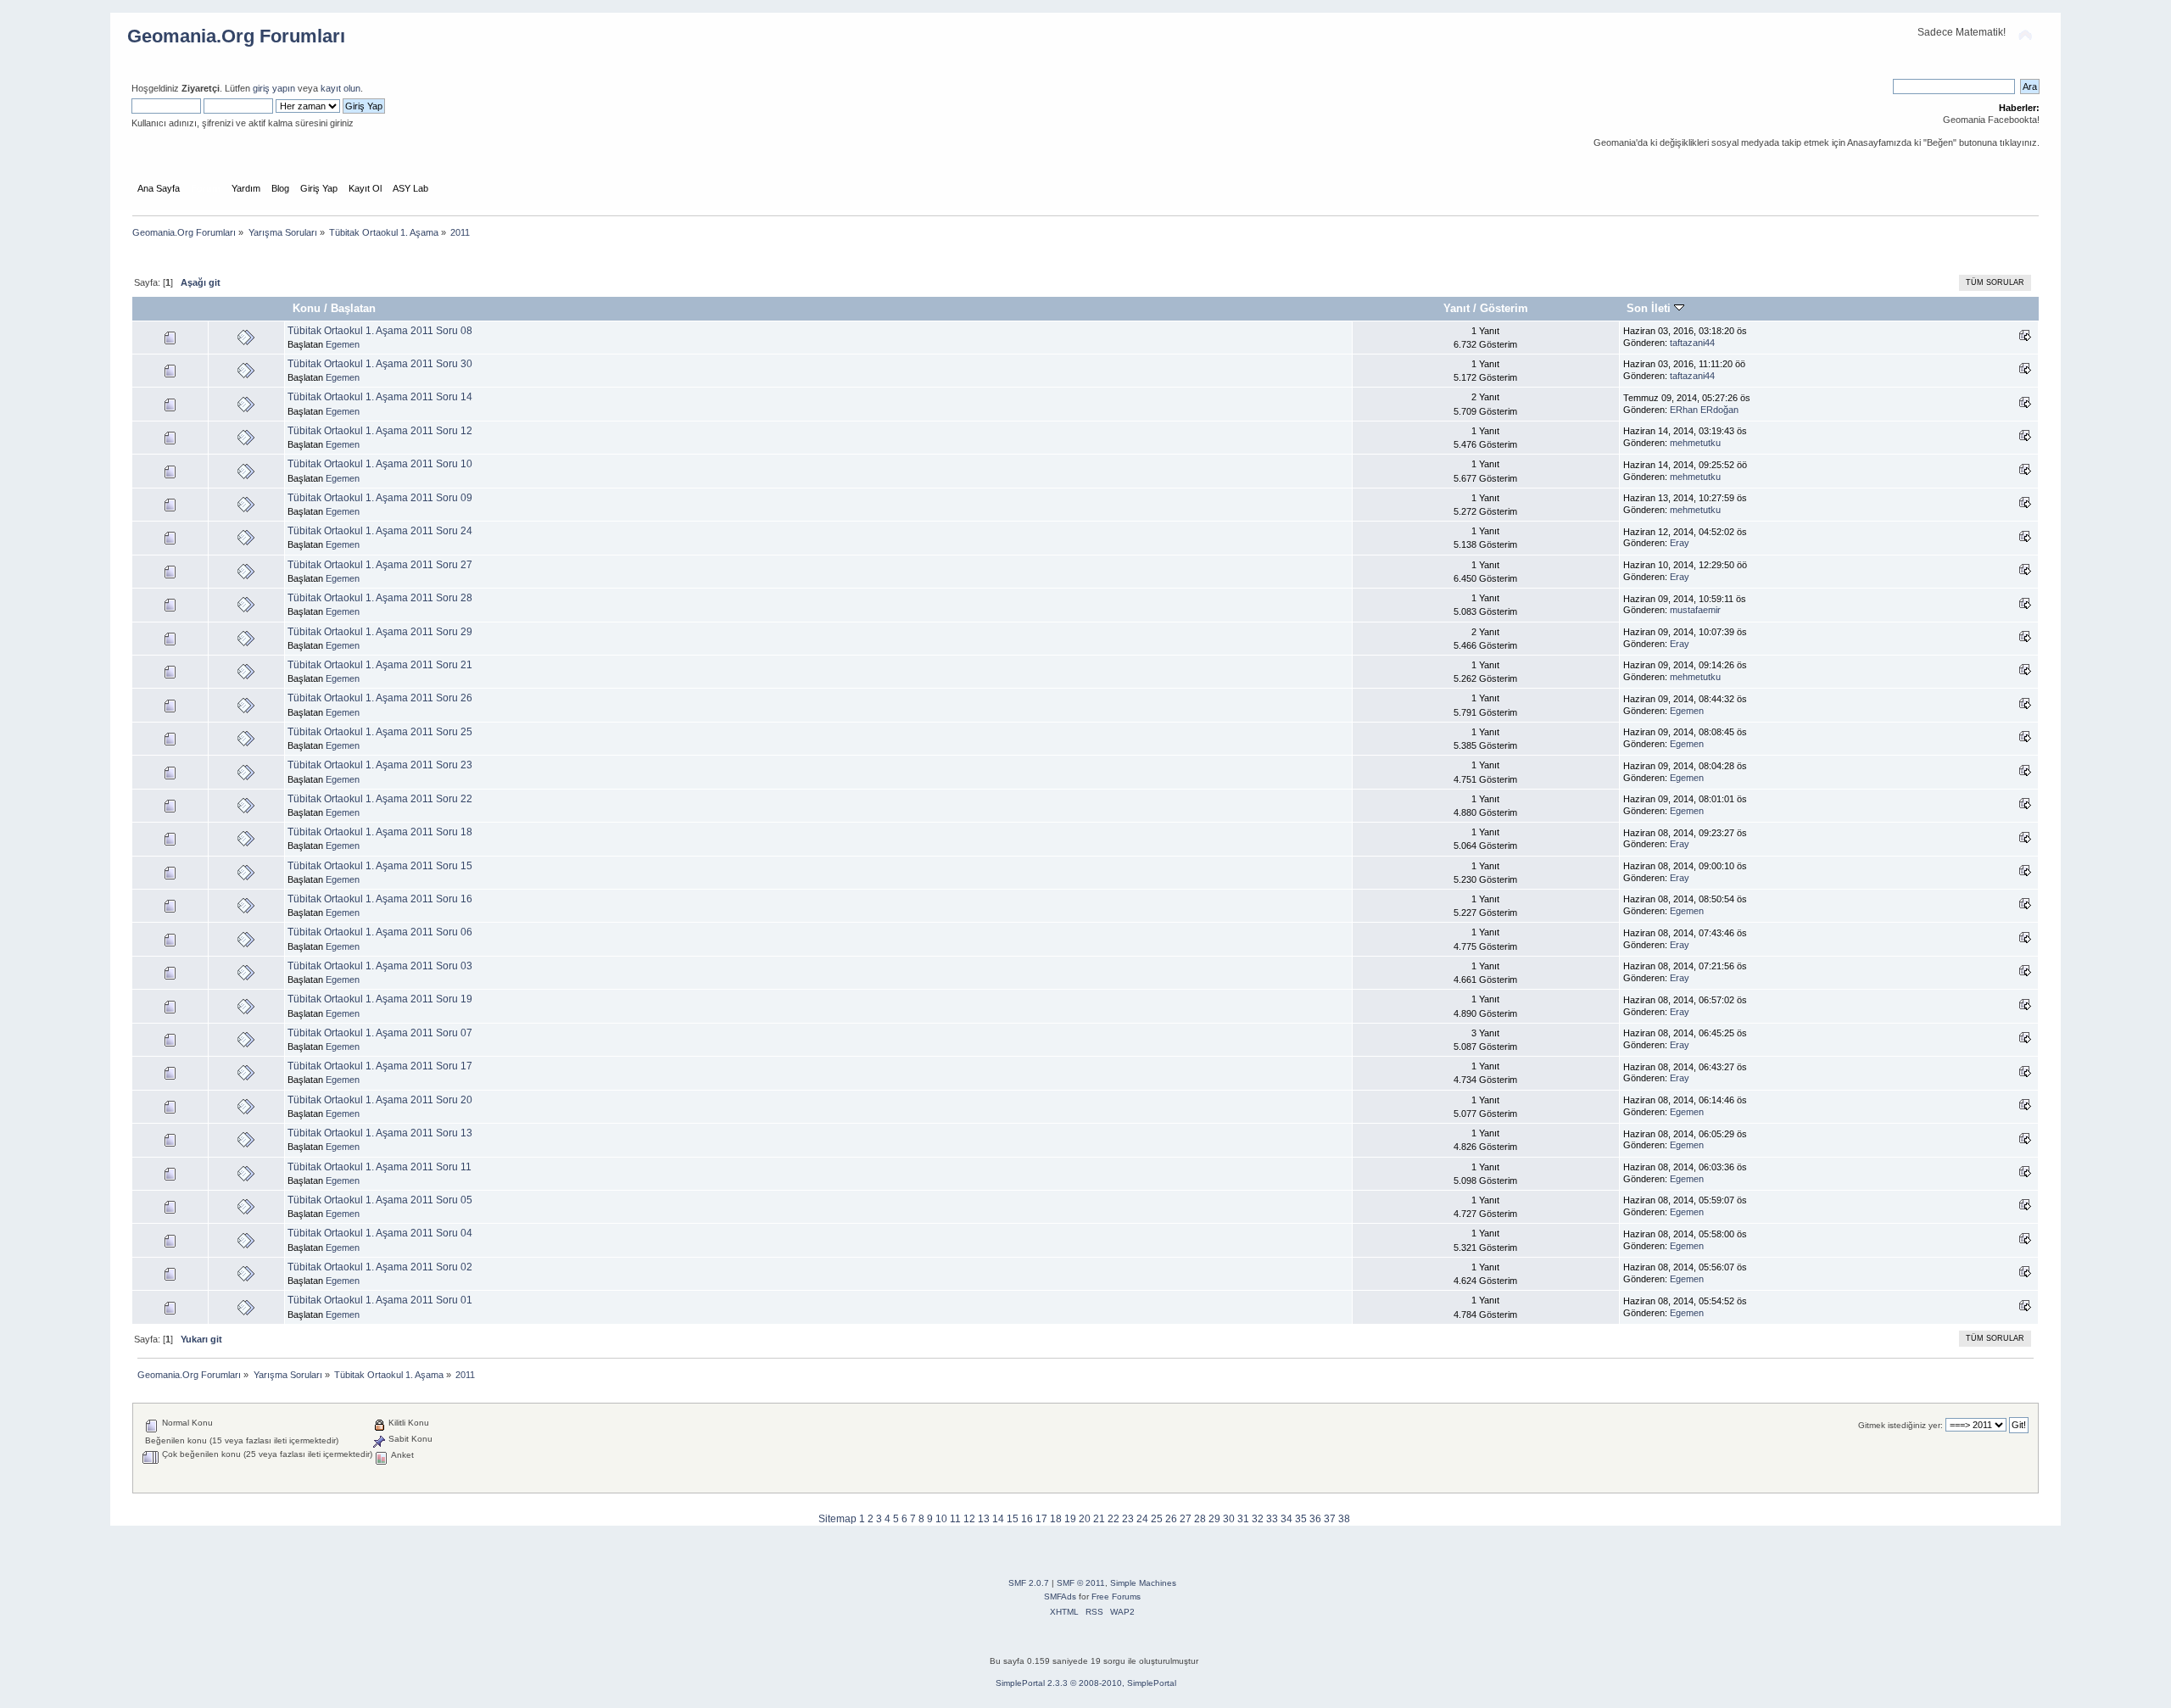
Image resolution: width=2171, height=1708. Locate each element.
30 (1229, 1519)
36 (1315, 1519)
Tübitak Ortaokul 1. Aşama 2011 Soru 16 (380, 899)
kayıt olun (340, 88)
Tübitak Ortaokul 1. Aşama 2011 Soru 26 (380, 698)
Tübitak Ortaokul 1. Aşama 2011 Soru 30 (380, 364)
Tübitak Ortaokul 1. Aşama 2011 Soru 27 (380, 565)
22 (1113, 1519)
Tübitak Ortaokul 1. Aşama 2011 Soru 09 (380, 498)
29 (1214, 1519)
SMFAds (1060, 1596)
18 (1056, 1519)
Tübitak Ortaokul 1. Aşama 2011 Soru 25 (380, 732)
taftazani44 (1692, 343)
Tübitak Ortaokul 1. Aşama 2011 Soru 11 (380, 1167)
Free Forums (1116, 1596)
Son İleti (1650, 308)
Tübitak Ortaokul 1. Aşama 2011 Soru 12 (380, 431)
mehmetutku (1695, 443)
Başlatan (353, 308)
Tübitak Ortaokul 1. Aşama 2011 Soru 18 (380, 832)
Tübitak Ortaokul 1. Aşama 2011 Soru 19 (380, 999)
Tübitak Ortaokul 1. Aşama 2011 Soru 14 (380, 397)
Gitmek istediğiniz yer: (1900, 1425)
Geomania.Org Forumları (236, 36)
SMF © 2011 (1081, 1583)
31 (1243, 1519)
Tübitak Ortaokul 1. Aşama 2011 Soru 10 (380, 464)
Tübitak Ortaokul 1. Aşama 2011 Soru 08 (380, 331)
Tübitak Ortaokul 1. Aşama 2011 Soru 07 (380, 1033)
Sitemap (837, 1519)
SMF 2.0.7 (1029, 1583)
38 (1344, 1519)
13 (984, 1519)
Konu (307, 308)
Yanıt (1457, 308)
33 (1272, 1519)
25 (1157, 1519)
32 (1258, 1519)
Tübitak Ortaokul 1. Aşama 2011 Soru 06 (380, 932)
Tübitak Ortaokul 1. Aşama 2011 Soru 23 (380, 765)
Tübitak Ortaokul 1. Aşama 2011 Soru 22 (380, 799)
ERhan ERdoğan (1704, 410)
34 (1286, 1519)
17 (1041, 1519)
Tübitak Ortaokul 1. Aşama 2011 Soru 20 (380, 1100)
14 (998, 1519)
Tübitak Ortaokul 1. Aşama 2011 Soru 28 (380, 598)
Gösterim (1504, 308)
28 (1200, 1519)
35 (1301, 1519)
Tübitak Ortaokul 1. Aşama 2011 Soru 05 (380, 1200)
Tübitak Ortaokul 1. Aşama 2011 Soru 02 (380, 1267)
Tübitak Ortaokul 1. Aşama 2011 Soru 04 (380, 1233)
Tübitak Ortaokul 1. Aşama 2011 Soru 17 (380, 1066)
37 (1330, 1519)
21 (1099, 1519)
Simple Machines (1143, 1583)
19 (1070, 1519)
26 (1171, 1519)
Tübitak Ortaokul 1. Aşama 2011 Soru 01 (380, 1300)
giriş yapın (274, 88)
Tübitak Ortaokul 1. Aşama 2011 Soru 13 (380, 1133)
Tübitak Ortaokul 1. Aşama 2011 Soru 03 (380, 966)
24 (1142, 1519)
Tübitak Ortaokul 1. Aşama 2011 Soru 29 (380, 632)
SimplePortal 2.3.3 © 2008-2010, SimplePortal (1086, 1683)
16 (1027, 1519)
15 (1013, 1519)
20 (1085, 1519)
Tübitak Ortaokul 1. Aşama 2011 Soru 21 (380, 665)
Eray (1680, 543)
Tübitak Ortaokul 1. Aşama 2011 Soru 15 (380, 866)
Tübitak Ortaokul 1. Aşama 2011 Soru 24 (380, 531)
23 (1128, 1519)
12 (969, 1519)
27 (1186, 1519)
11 (955, 1519)
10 (941, 1519)
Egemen (343, 344)
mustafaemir (1695, 610)
